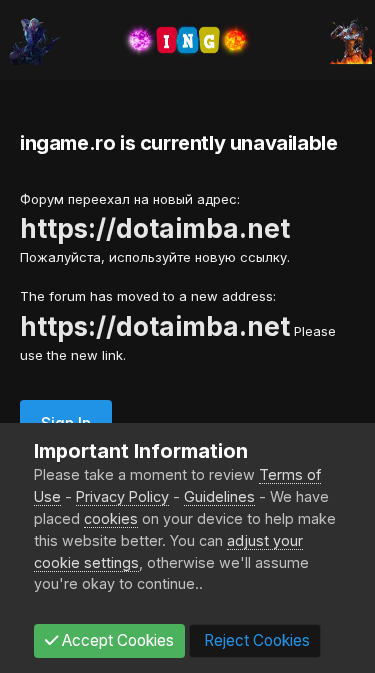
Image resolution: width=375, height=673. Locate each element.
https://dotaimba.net (155, 228)
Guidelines (219, 496)
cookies (111, 518)
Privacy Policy (122, 496)
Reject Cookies (255, 640)
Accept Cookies (116, 640)
